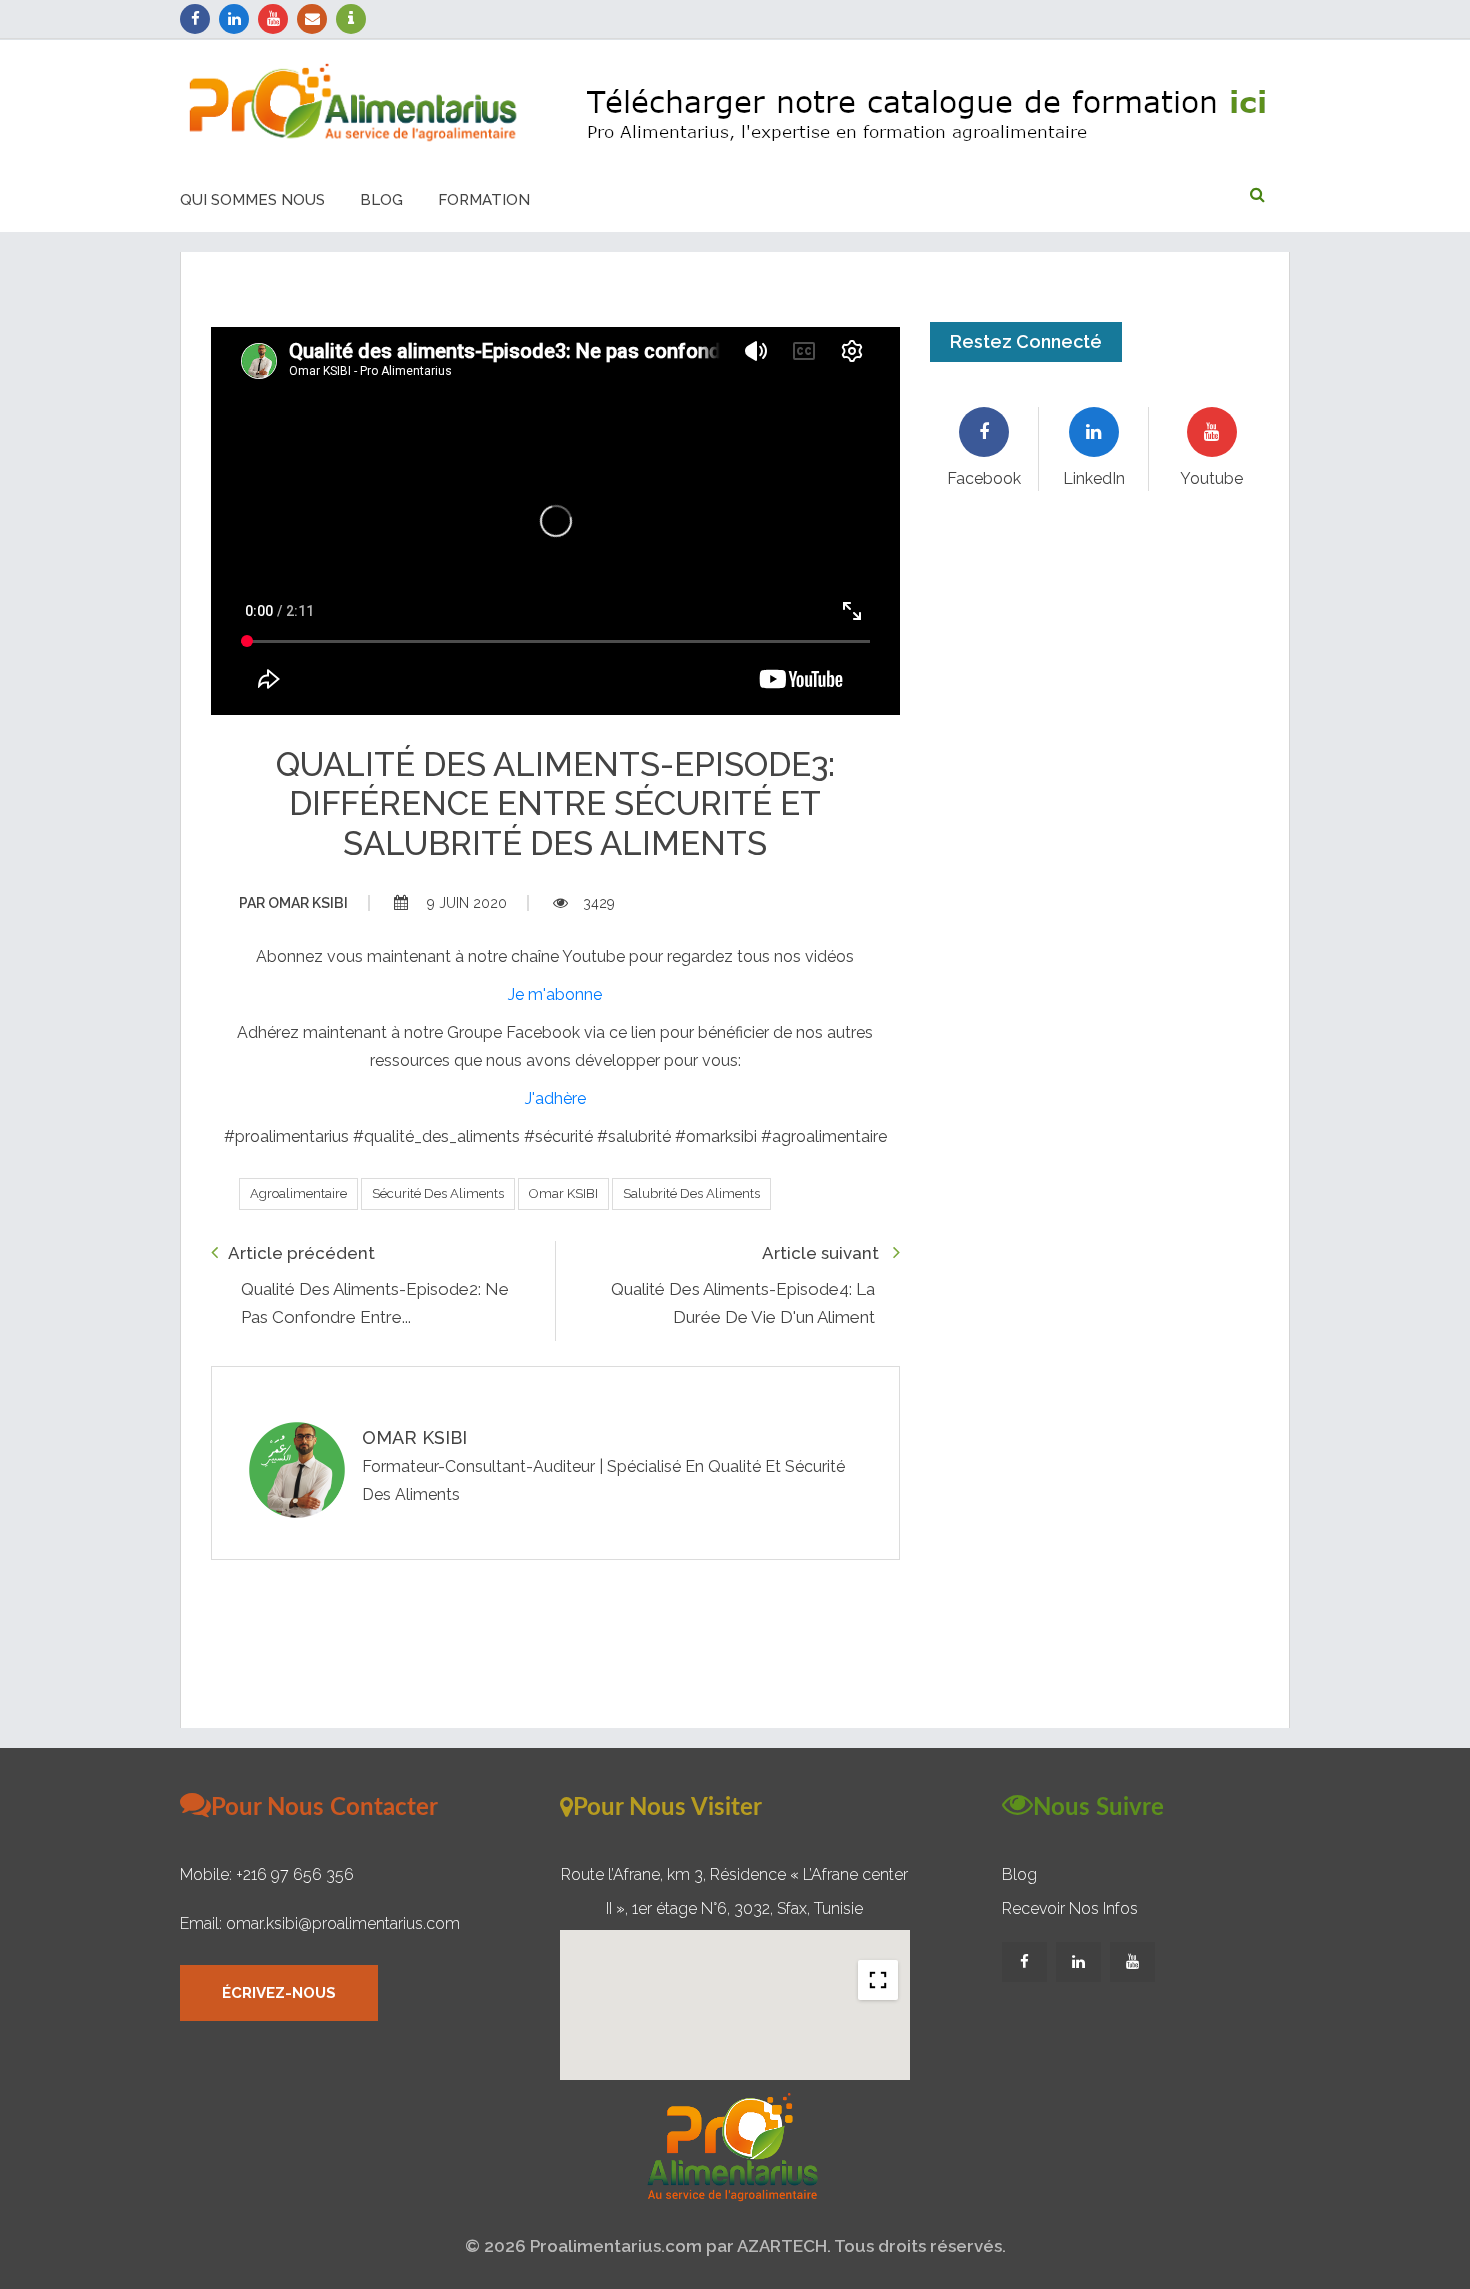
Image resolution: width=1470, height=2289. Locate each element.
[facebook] (195, 19)
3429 (599, 903)
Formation (484, 200)
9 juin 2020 (465, 903)
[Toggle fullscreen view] (878, 1980)
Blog (381, 200)
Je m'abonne (555, 994)
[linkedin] (234, 19)
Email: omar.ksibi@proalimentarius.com (320, 1923)
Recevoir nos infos (1070, 1908)
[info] (351, 19)
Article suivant (822, 1253)
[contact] (312, 19)
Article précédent (301, 1253)
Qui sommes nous (252, 200)
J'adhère (555, 1098)
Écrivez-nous (279, 1993)
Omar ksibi (293, 903)
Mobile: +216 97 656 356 (267, 1874)
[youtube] (273, 19)
